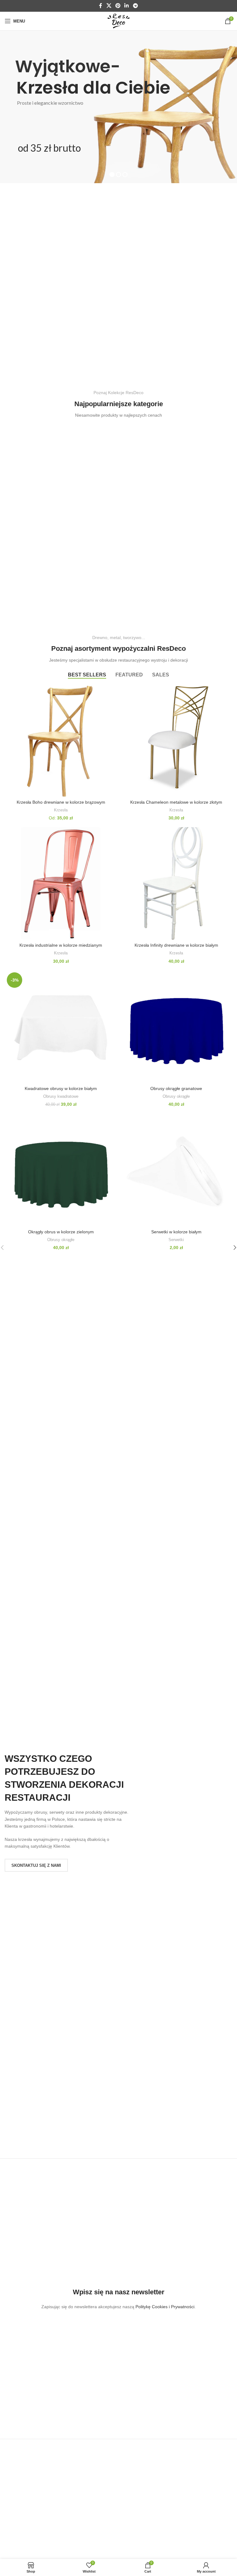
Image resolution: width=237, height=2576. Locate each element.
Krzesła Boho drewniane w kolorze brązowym (61, 802)
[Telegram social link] (135, 6)
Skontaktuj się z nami (36, 1865)
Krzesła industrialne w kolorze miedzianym (61, 945)
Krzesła (61, 810)
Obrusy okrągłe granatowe (176, 1088)
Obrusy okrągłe (176, 1096)
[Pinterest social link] (118, 6)
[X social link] (109, 6)
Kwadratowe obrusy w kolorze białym (61, 1088)
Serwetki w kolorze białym (176, 1232)
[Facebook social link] (101, 6)
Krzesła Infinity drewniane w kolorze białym (176, 945)
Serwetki (176, 1240)
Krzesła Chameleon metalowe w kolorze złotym (176, 802)
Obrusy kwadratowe (61, 1096)
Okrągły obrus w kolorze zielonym (61, 1232)
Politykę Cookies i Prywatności (165, 2307)
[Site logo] (118, 21)
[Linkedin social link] (127, 6)
